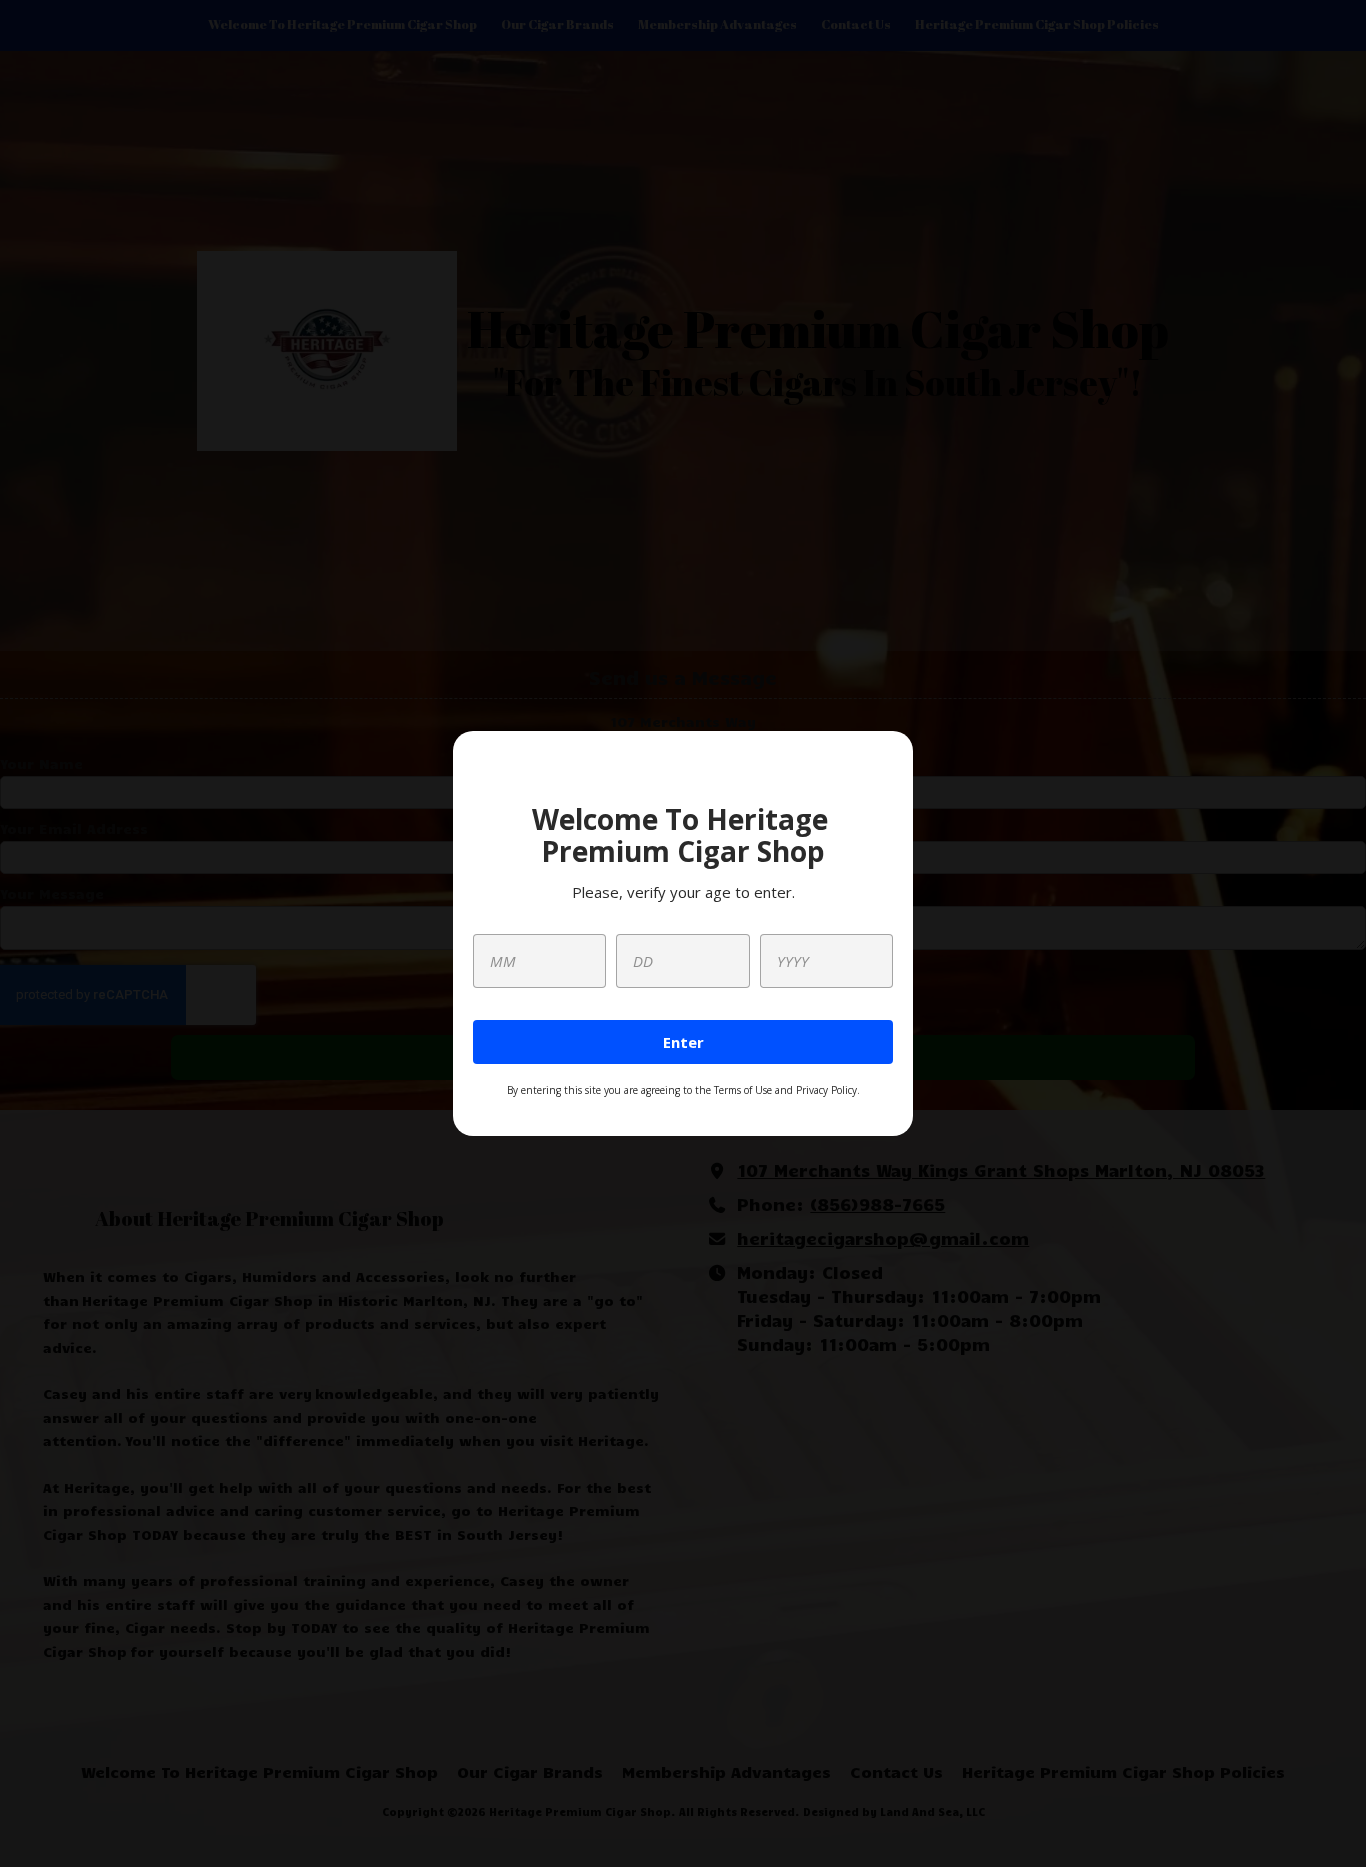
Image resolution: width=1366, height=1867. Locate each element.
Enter (683, 1042)
